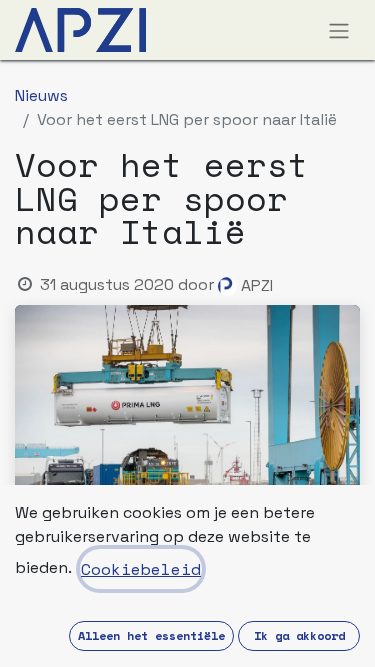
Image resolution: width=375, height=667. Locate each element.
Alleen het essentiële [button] (151, 635)
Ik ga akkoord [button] (299, 635)
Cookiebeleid (141, 569)
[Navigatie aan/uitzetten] (339, 30)
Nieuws (41, 95)
